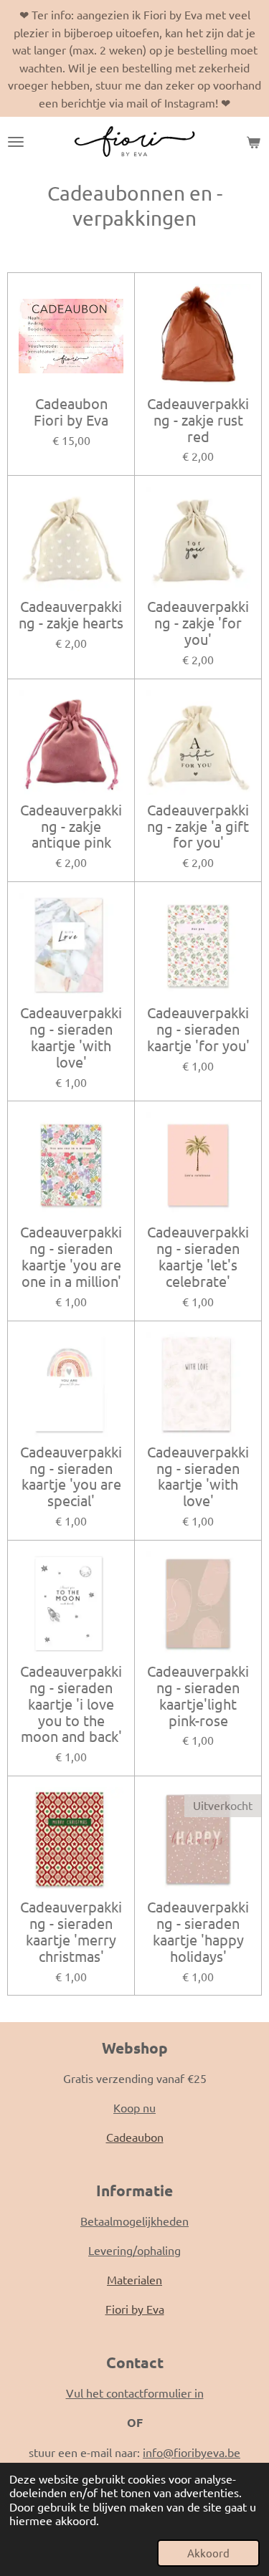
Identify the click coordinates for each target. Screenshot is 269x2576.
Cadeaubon (135, 2137)
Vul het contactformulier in (135, 2393)
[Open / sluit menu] (16, 142)
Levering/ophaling (134, 2250)
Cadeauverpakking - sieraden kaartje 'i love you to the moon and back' (71, 1704)
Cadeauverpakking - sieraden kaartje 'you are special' (71, 1476)
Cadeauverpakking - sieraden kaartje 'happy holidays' (198, 1931)
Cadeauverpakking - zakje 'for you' (198, 623)
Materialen (134, 2279)
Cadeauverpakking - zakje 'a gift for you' (198, 827)
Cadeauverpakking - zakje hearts (71, 615)
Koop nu (134, 2107)
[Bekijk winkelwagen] (253, 142)
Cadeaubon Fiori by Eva (71, 412)
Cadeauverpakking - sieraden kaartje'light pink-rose (198, 1696)
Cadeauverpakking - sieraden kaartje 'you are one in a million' (71, 1256)
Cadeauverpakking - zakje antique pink (71, 827)
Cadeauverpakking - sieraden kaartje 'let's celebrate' (198, 1256)
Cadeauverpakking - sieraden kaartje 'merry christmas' (71, 1931)
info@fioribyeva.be (192, 2452)
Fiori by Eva (135, 2309)
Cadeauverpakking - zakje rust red (198, 420)
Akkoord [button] (208, 2553)
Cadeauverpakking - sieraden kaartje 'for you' (198, 1029)
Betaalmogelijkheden (134, 2221)
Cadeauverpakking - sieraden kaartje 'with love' (71, 1037)
